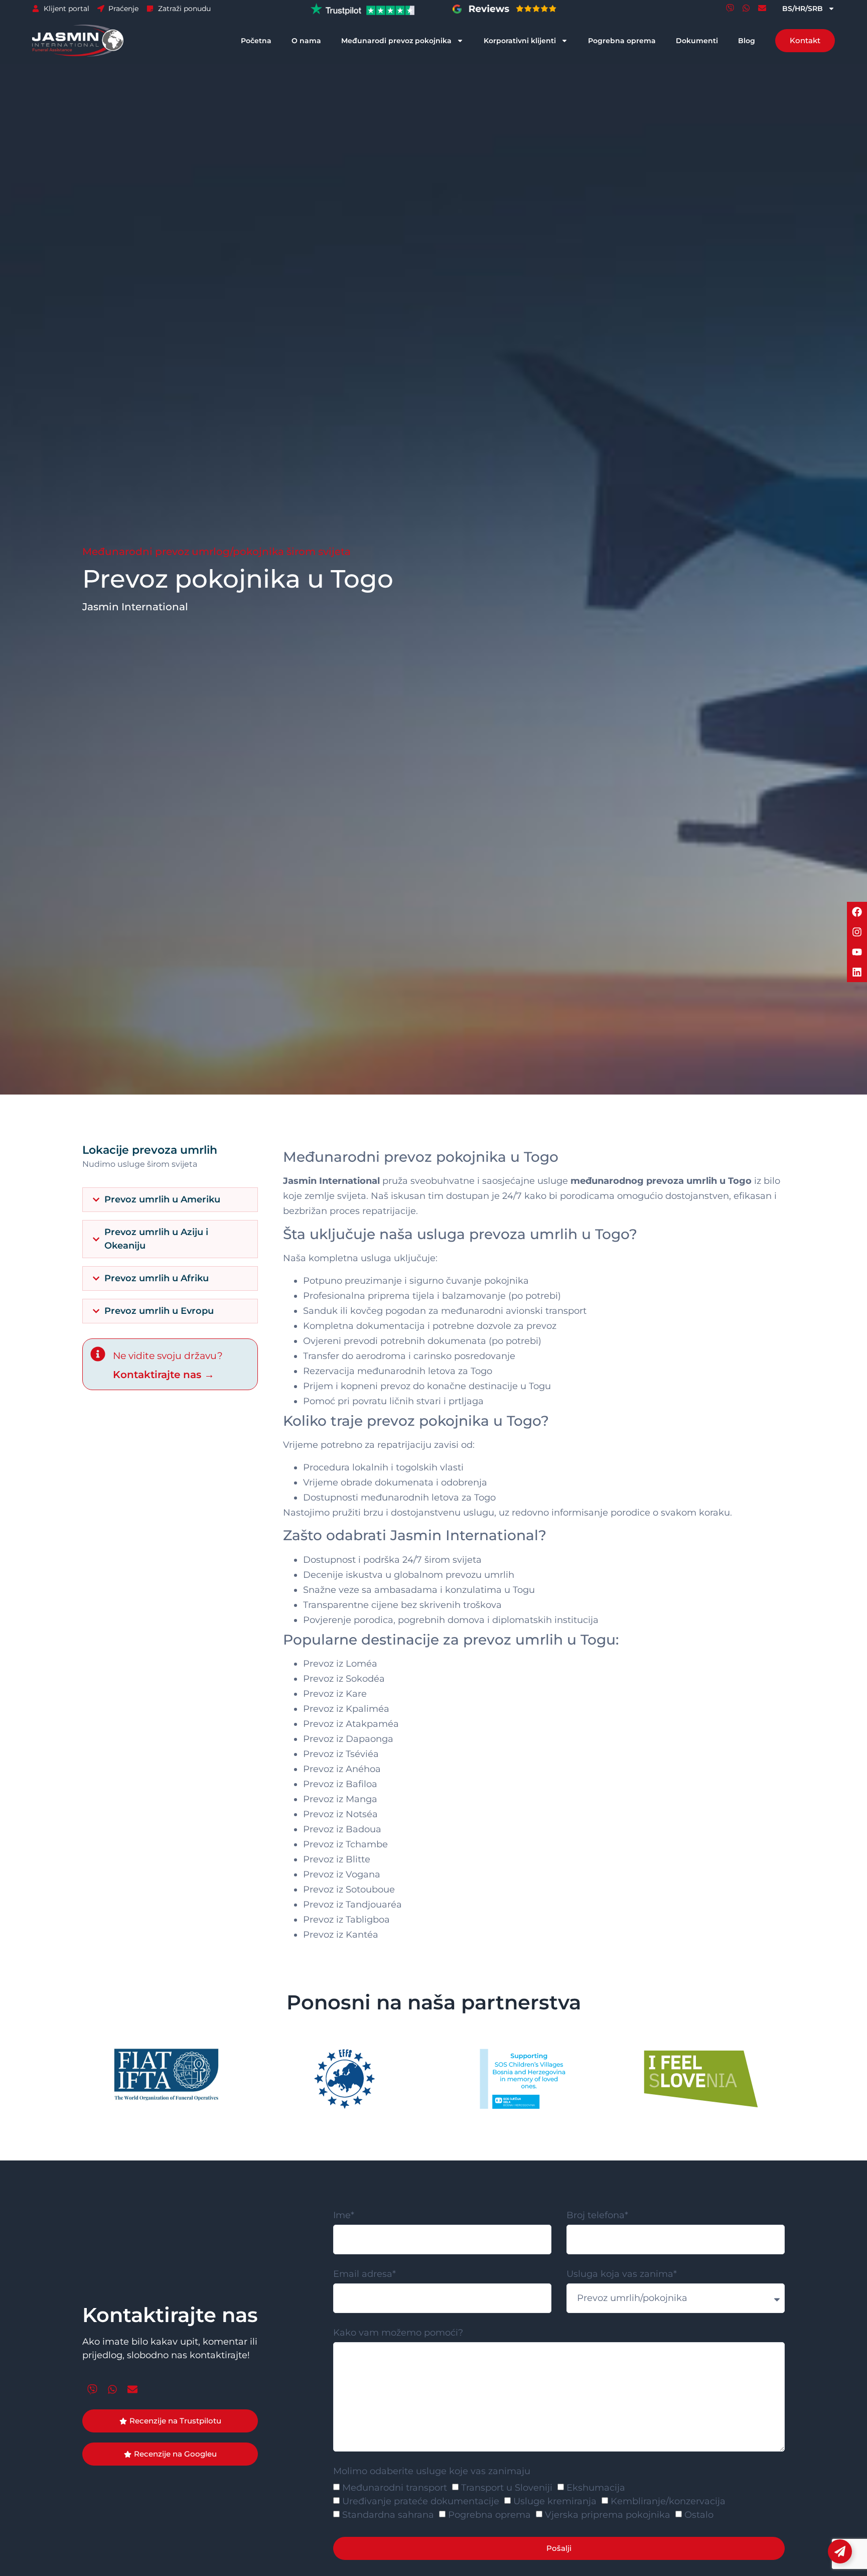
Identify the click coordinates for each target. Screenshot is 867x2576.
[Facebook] (857, 912)
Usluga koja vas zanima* (622, 2274)
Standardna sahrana (388, 2515)
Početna (256, 41)
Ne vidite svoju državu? (168, 1356)
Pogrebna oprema (622, 41)
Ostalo (699, 2515)
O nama (306, 41)
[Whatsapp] (746, 8)
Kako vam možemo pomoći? (398, 2333)
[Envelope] (762, 8)
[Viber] (730, 8)
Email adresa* (365, 2274)
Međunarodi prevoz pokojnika (396, 41)
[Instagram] (857, 932)
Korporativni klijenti (520, 41)
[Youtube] (857, 952)
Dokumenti (697, 41)
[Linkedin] (857, 972)
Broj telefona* (597, 2216)
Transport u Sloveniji (507, 2488)
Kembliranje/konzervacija (668, 2501)
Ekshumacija (596, 2488)
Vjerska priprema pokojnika (608, 2515)
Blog (747, 41)
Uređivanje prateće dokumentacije (421, 2501)
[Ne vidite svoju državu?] (98, 1354)
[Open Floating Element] (840, 2551)
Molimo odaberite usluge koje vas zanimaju (432, 2472)
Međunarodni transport (395, 2488)
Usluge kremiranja (555, 2501)
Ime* (344, 2216)
